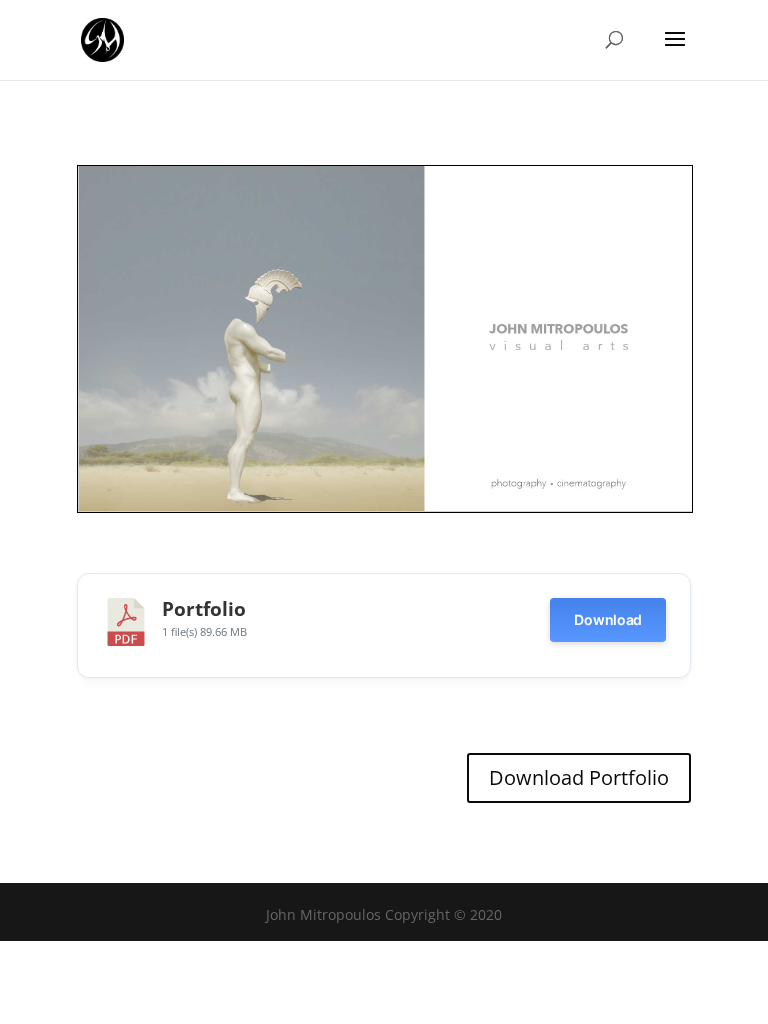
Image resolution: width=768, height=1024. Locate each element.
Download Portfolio (579, 777)
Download (608, 619)
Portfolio (204, 608)
